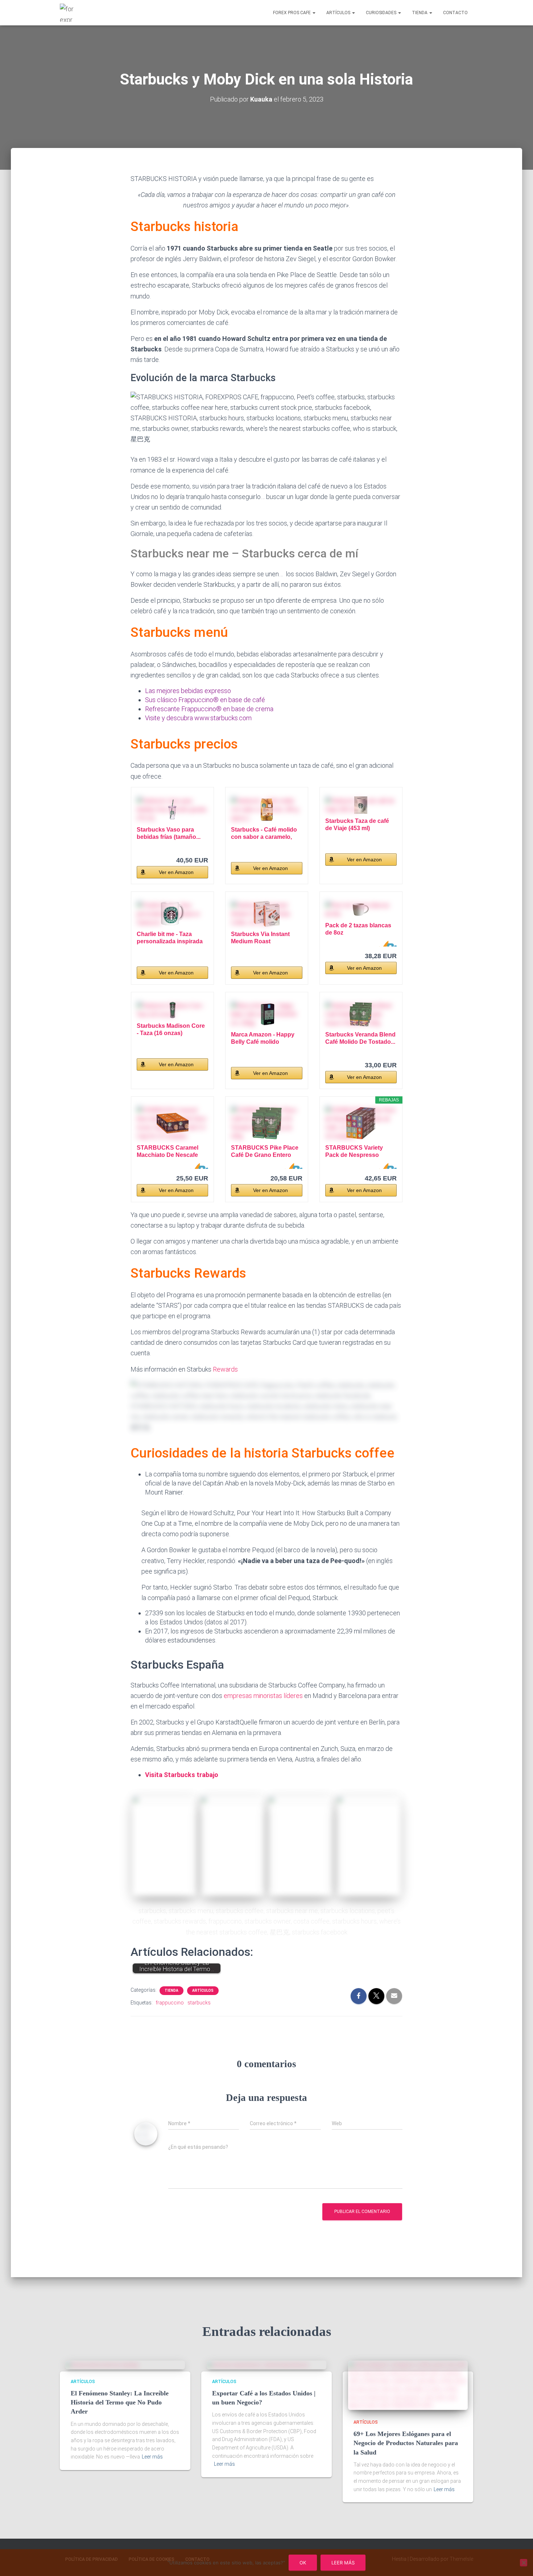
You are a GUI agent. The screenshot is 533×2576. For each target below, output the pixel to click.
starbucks (199, 2003)
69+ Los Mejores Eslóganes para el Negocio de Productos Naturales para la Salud (406, 2443)
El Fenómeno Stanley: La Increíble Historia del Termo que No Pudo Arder (120, 2402)
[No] (524, 2563)
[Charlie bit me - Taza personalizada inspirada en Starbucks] (172, 914)
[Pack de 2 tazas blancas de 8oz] (361, 910)
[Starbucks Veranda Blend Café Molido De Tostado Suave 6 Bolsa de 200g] (361, 1014)
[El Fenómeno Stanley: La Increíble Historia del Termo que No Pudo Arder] (102, 2365)
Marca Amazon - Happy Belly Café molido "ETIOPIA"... (263, 1038)
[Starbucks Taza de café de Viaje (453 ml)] (361, 805)
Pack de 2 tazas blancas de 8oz (358, 929)
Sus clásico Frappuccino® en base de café (205, 700)
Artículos (339, 13)
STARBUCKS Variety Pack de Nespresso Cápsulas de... (354, 1152)
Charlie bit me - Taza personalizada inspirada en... (170, 938)
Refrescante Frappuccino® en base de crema (209, 709)
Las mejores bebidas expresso (188, 691)
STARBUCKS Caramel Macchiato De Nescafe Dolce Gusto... (168, 1152)
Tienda (420, 13)
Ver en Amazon (176, 872)
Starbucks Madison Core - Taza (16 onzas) (171, 1029)
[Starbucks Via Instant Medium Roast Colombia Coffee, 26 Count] (267, 914)
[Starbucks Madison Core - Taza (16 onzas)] (172, 1010)
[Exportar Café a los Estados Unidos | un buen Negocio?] (258, 2365)
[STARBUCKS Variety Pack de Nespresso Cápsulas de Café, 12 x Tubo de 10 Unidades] (361, 1123)
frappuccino (170, 2003)
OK (303, 2563)
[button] (314, 13)
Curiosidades (382, 13)
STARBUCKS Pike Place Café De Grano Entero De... (265, 1152)
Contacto (455, 13)
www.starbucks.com (223, 718)
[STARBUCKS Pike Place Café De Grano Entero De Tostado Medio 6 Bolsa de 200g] (267, 1123)
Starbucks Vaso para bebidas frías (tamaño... (169, 833)
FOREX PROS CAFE (292, 13)
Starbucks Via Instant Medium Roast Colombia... (260, 938)
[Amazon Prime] (387, 944)
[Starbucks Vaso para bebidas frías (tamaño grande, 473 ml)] (172, 809)
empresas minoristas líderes (263, 1696)
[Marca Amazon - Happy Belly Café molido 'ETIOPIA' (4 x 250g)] (267, 1014)
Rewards (225, 1369)
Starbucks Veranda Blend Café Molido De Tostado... (360, 1038)
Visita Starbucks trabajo (182, 1775)
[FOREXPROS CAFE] (68, 13)
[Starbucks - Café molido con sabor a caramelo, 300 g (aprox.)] (267, 809)
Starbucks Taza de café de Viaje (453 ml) (357, 825)
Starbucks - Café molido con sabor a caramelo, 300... (264, 834)
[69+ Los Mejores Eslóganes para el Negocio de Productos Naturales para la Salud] (408, 2385)
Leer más (152, 2457)
